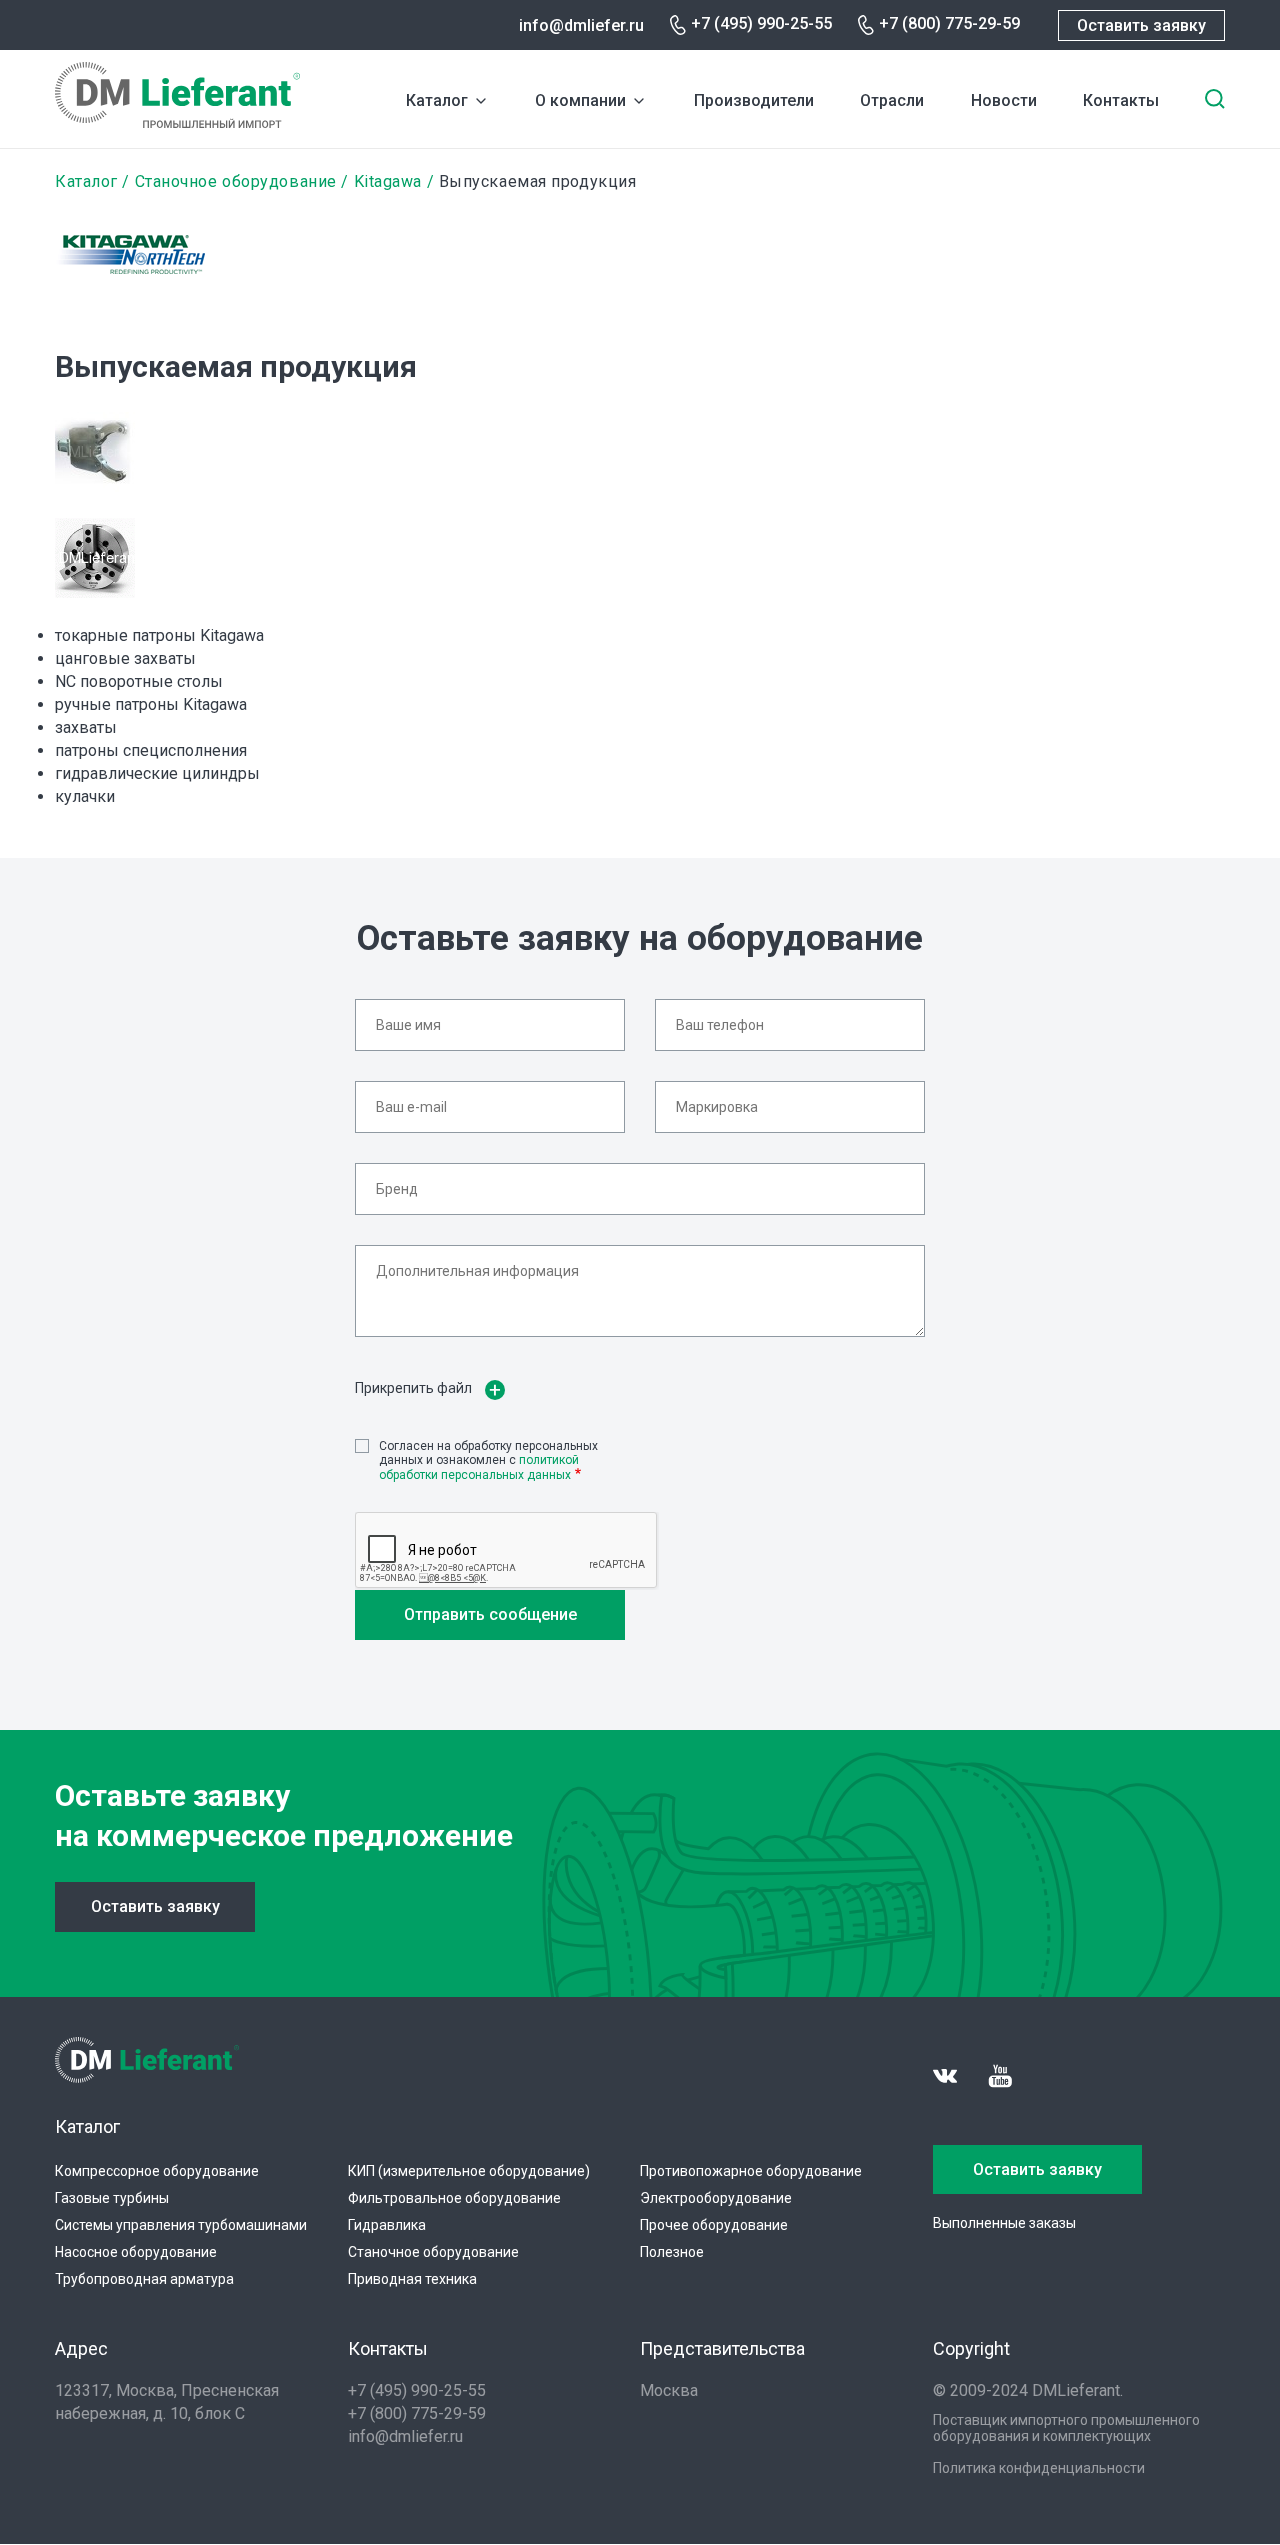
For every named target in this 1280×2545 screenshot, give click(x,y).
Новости (1004, 100)
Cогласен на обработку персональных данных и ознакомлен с (488, 1460)
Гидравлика (387, 2225)
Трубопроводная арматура (144, 2279)
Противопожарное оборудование (751, 2171)
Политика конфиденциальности (1039, 2468)
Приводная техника (412, 2279)
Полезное (672, 2252)
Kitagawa (388, 181)
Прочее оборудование (714, 2225)
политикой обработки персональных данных (479, 1467)
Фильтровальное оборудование (454, 2198)
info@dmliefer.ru (581, 25)
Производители (754, 100)
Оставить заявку (1141, 25)
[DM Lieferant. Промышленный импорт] (177, 122)
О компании (580, 100)
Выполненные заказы (1004, 2223)
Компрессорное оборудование (157, 2171)
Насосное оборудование (136, 2252)
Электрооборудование (716, 2198)
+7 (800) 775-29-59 (949, 23)
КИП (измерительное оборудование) (469, 2171)
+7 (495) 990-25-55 (761, 23)
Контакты (1121, 100)
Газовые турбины (112, 2198)
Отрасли (892, 100)
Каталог (437, 100)
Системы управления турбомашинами (181, 2225)
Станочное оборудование (236, 181)
